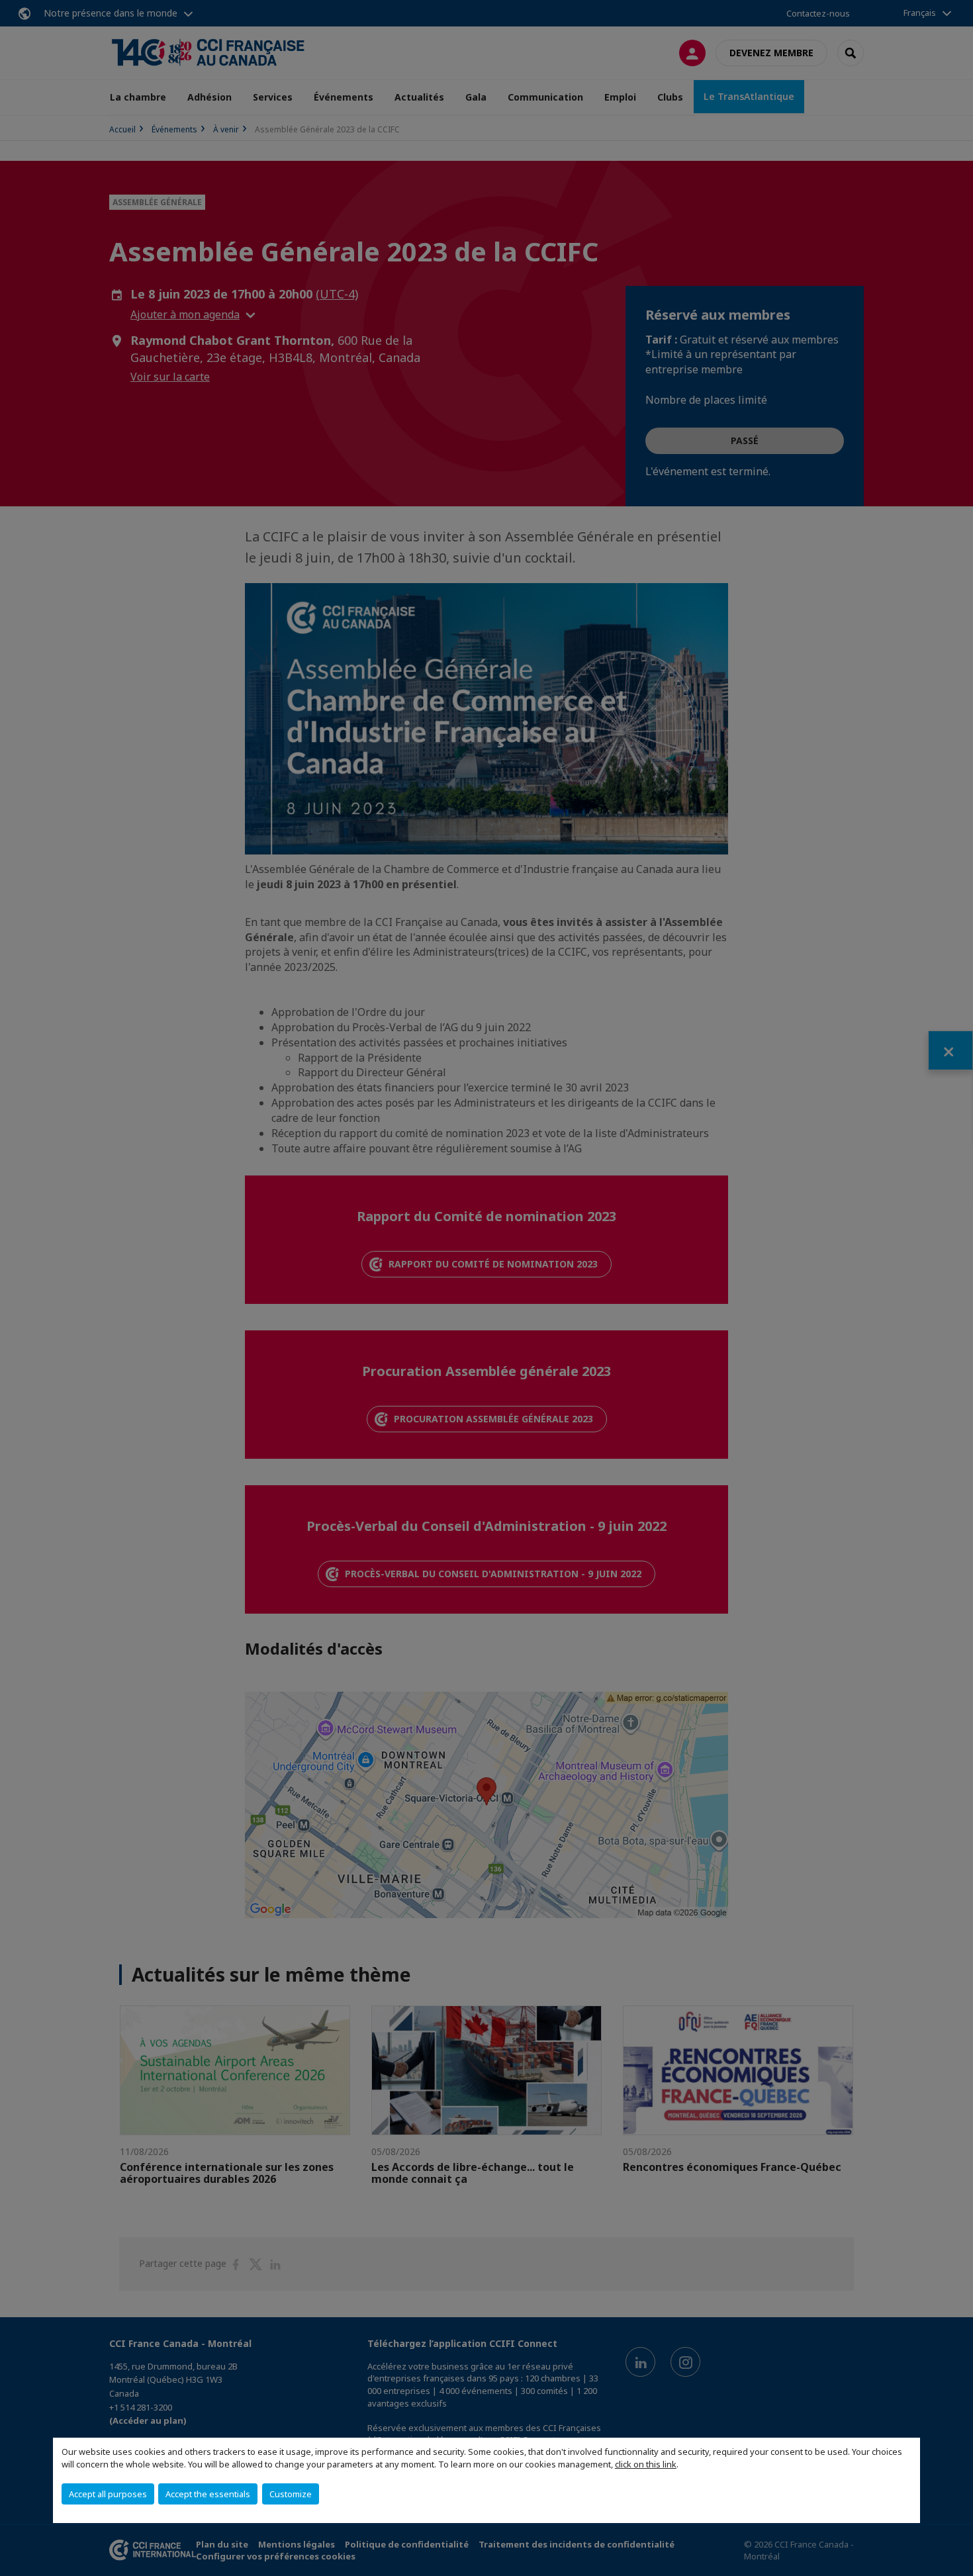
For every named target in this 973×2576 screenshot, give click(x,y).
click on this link (646, 2464)
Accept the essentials (208, 2494)
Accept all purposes (108, 2494)
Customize (291, 2494)
